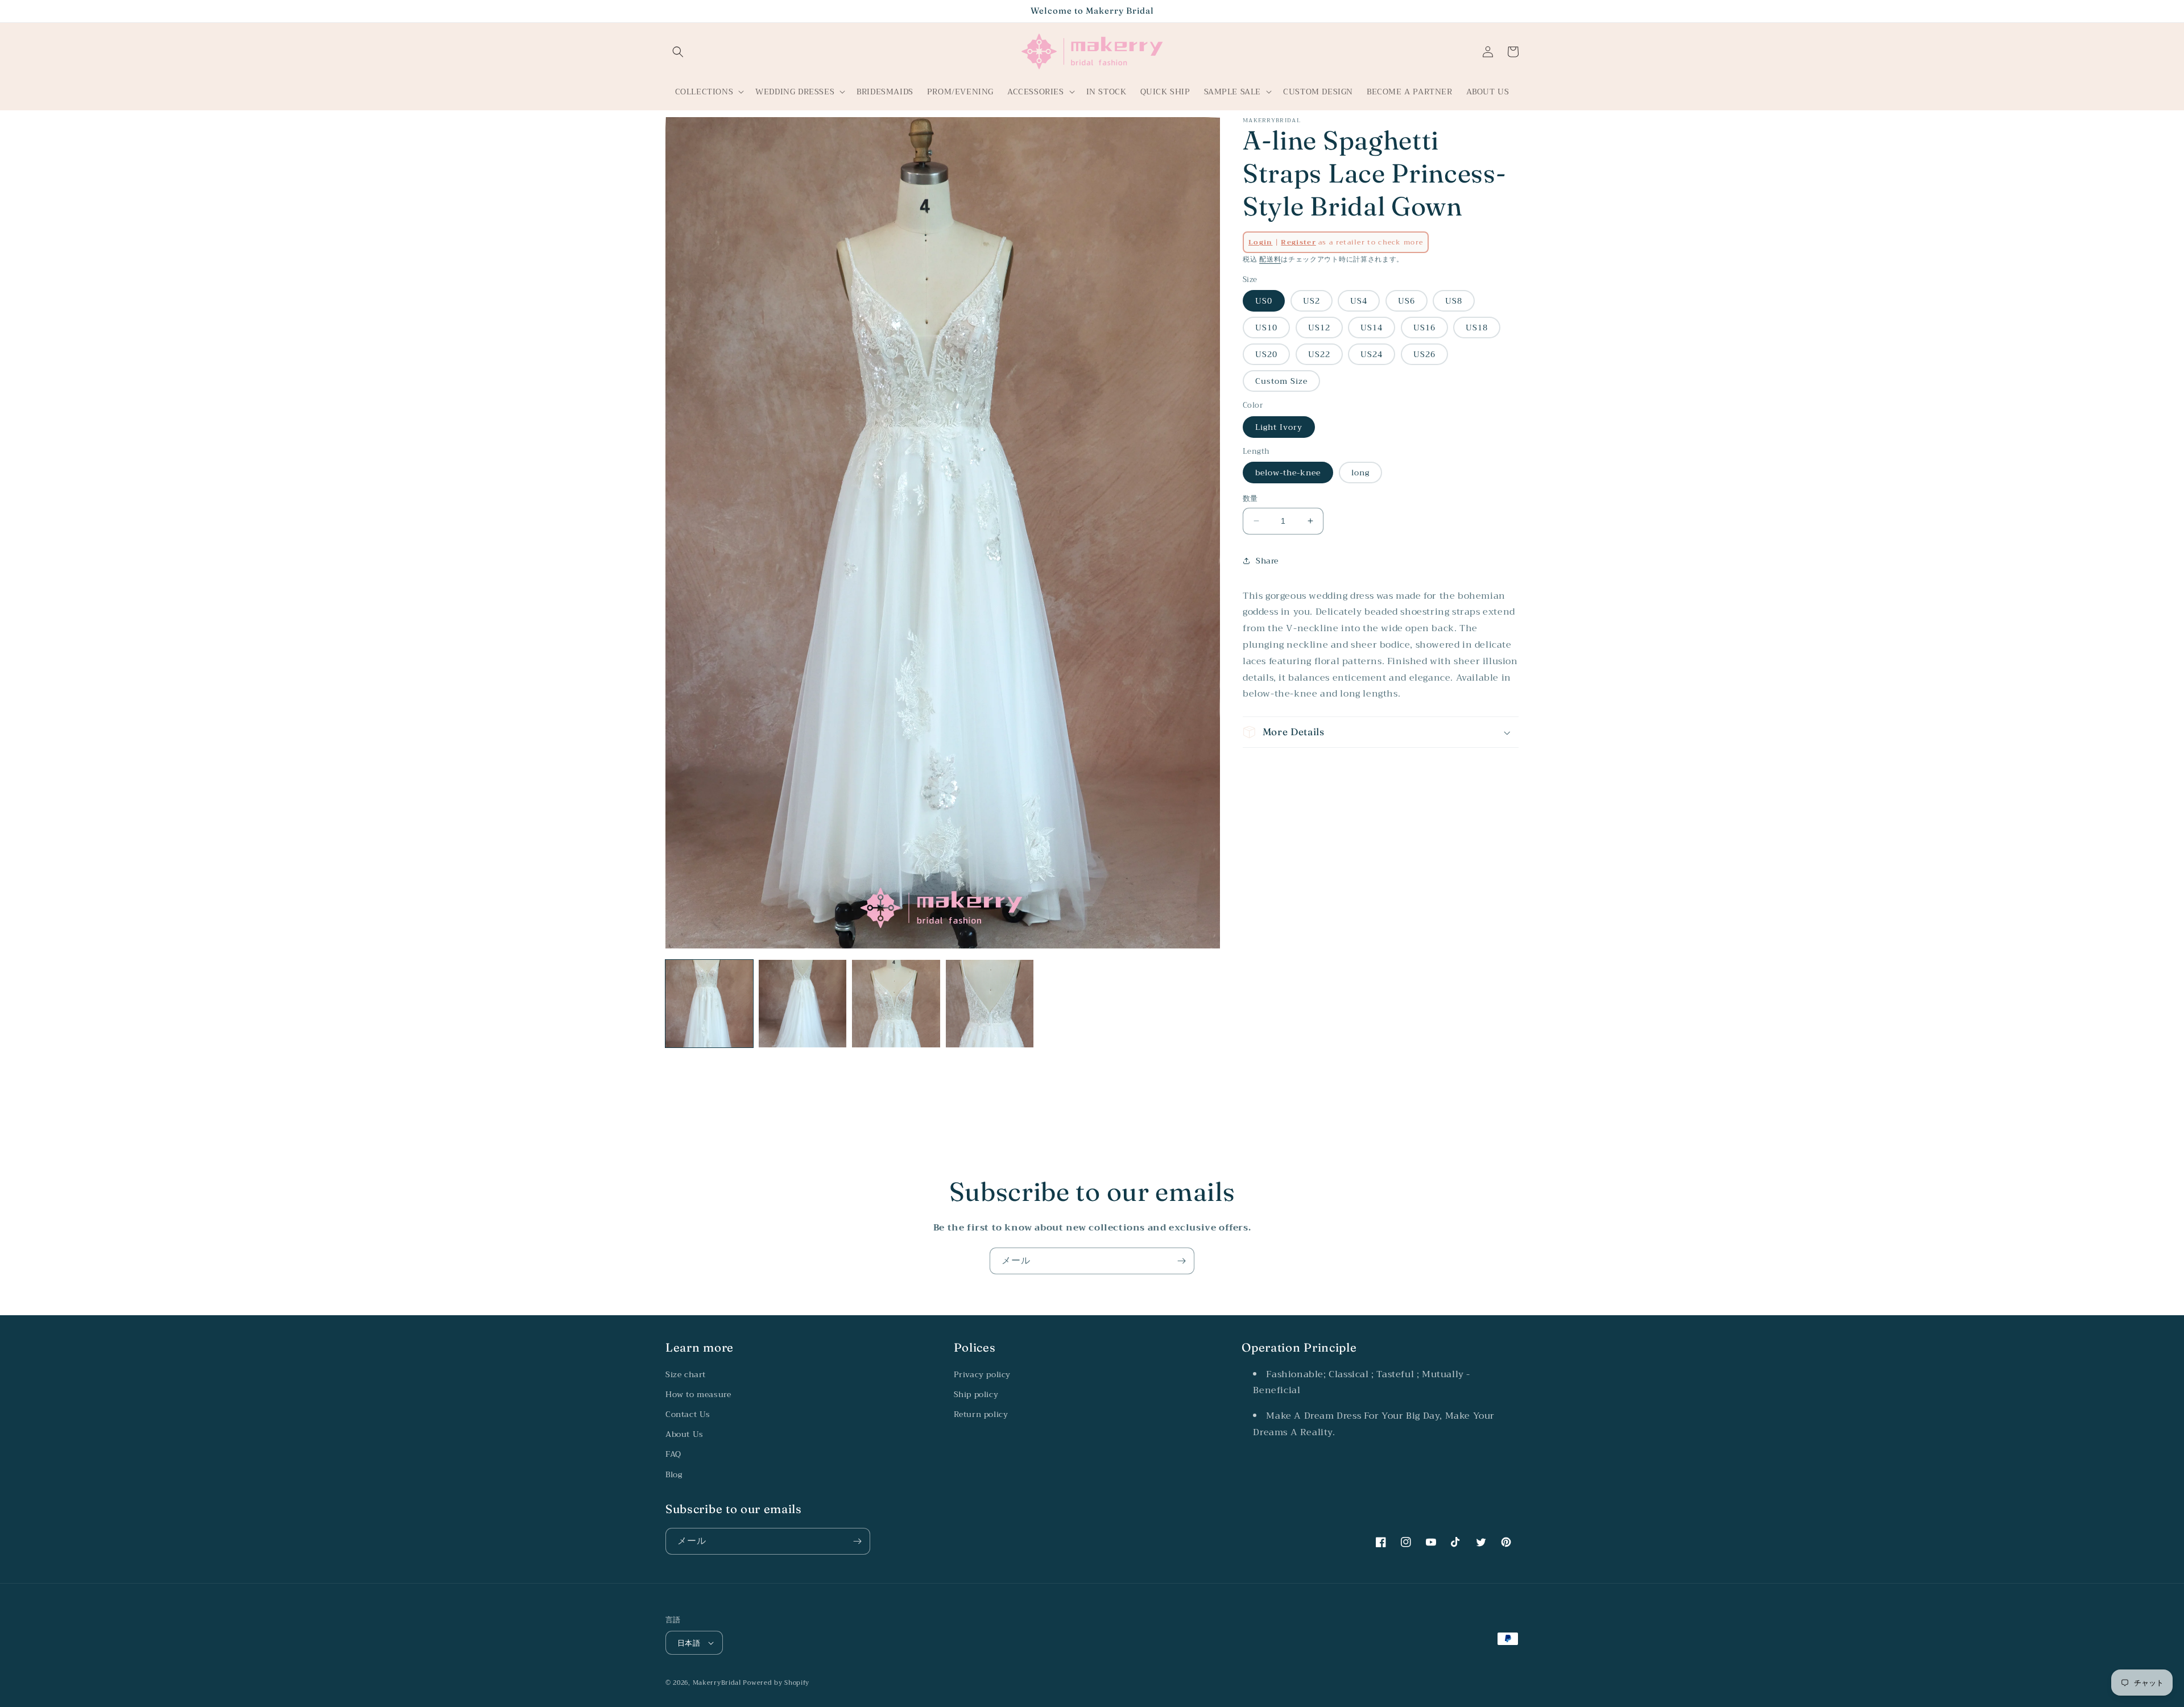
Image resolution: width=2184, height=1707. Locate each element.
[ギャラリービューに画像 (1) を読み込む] (709, 1004)
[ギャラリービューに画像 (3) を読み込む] (896, 1004)
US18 (1477, 328)
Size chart (686, 1374)
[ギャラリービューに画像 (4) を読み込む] (990, 1004)
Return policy (981, 1414)
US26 (1424, 354)
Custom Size (1281, 381)
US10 (1266, 328)
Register (1298, 242)
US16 (1424, 328)
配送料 (1270, 259)
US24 (1372, 354)
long (1360, 473)
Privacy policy (982, 1374)
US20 (1266, 354)
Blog (674, 1474)
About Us (684, 1434)
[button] (678, 52)
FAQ (673, 1454)
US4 (1359, 301)
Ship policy (976, 1394)
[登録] (1181, 1261)
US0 (1264, 301)
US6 (1407, 301)
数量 (1250, 499)
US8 (1454, 301)
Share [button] (1267, 561)
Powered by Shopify (776, 1683)
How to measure (698, 1394)
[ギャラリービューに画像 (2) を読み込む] (803, 1004)
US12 (1319, 328)
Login (1261, 242)
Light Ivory (1279, 426)
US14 (1372, 328)
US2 (1312, 301)
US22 (1319, 354)
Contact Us (688, 1414)
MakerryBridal (717, 1683)
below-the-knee (1288, 473)
